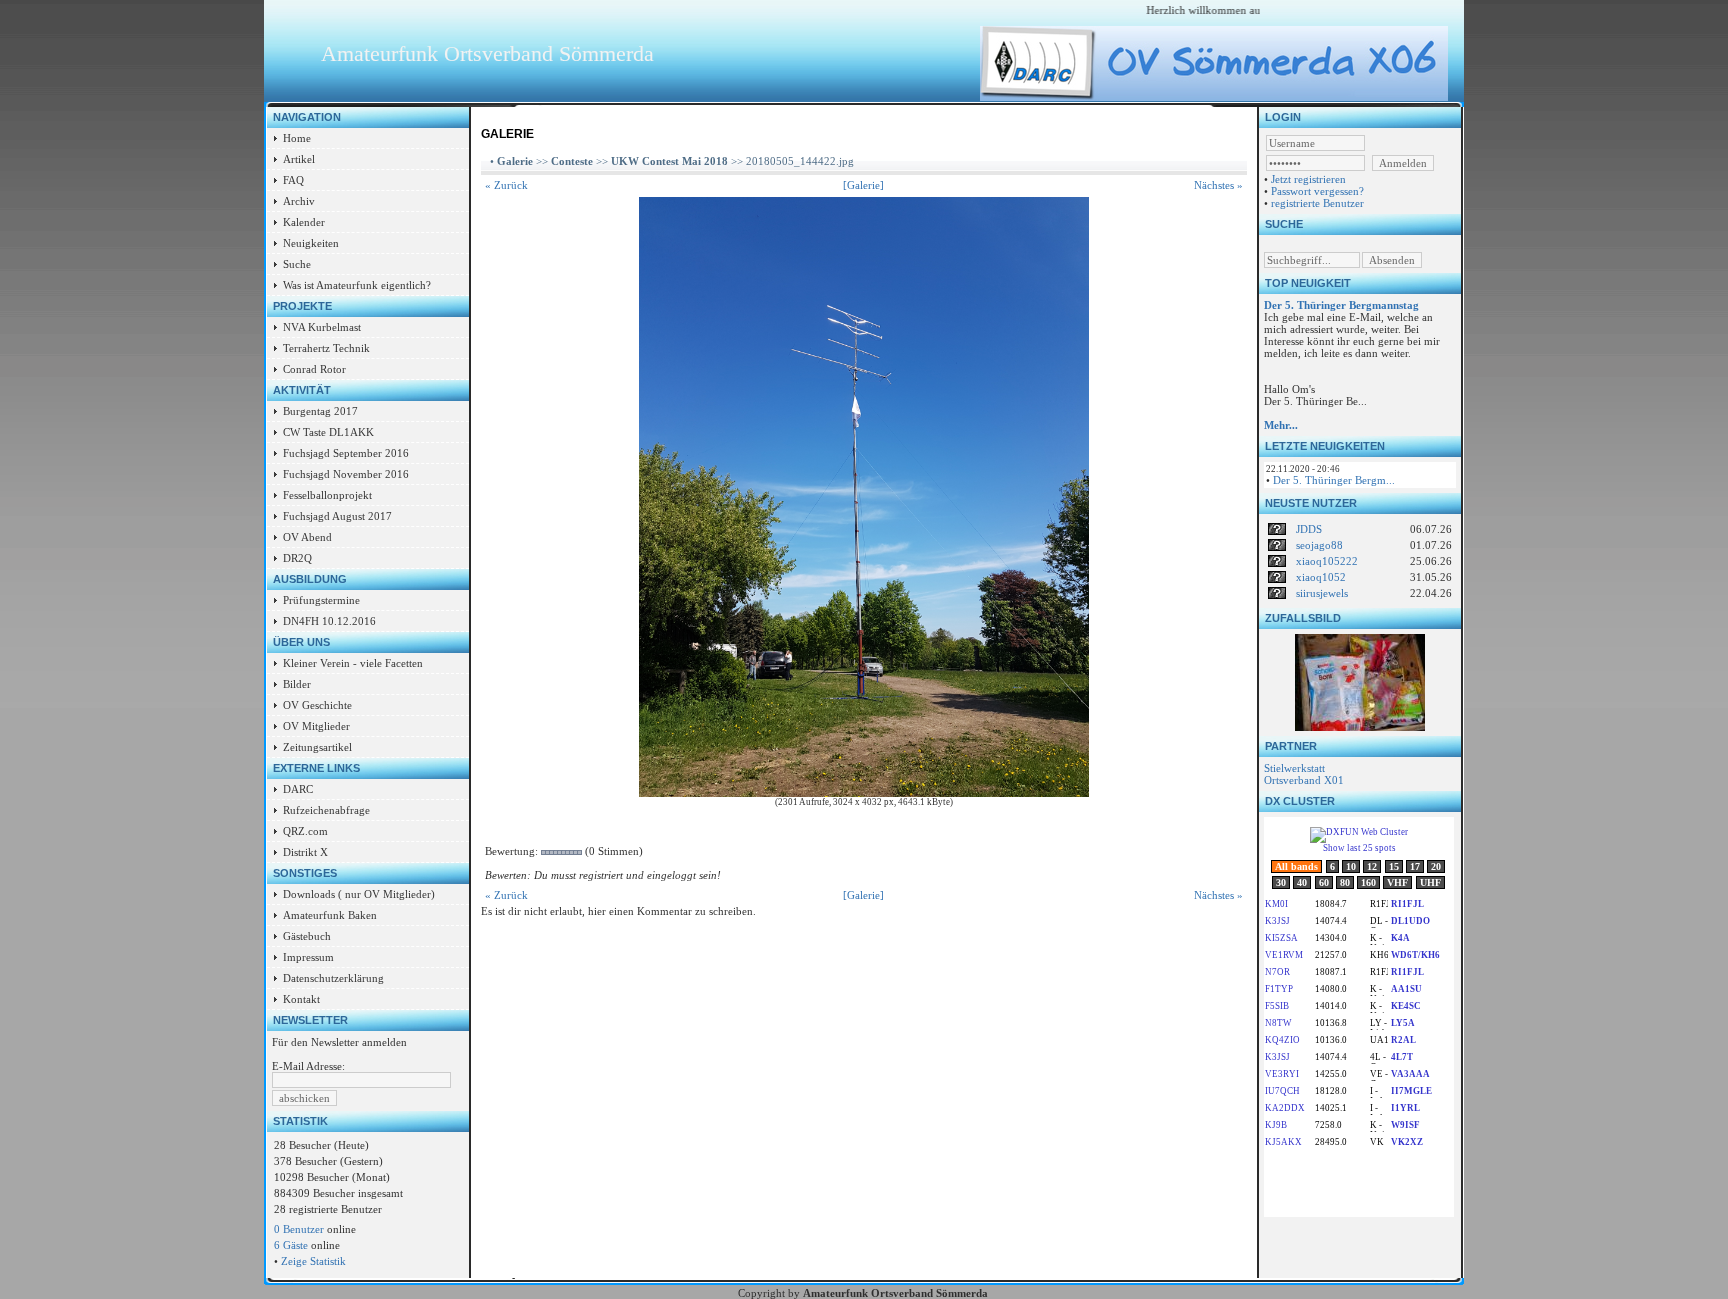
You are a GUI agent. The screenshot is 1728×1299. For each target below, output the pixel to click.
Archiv (299, 201)
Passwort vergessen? (1317, 191)
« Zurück (506, 185)
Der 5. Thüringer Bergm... (1334, 480)
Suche (297, 264)
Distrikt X (305, 852)
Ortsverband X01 (1304, 780)
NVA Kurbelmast (322, 327)
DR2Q (297, 558)
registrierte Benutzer (1317, 203)
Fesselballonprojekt (327, 495)
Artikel (299, 159)
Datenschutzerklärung (333, 978)
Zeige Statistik (313, 1261)
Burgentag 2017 (320, 411)
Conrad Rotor (314, 369)
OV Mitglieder (316, 726)
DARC (298, 789)
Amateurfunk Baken (330, 915)
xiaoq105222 (1327, 561)
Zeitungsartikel (317, 747)
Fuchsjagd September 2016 (346, 453)
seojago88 (1319, 545)
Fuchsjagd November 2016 (346, 474)
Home (297, 138)
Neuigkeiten (311, 243)
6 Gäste (291, 1245)
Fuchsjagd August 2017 (337, 516)
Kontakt (301, 999)
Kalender (304, 222)
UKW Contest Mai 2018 (669, 161)
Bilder (297, 684)
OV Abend (307, 537)
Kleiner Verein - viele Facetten (353, 663)
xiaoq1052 (1321, 577)
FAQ (293, 180)
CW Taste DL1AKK (328, 432)
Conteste (572, 161)
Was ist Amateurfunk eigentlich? (357, 285)
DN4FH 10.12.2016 (329, 621)
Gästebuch (307, 936)
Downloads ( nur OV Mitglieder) (359, 894)
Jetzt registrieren (1308, 179)
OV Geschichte (317, 705)
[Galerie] (863, 185)
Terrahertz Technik (326, 348)
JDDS (1309, 529)
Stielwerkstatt (1294, 768)
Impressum (308, 957)
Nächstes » (1218, 185)
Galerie (515, 161)
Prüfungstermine (321, 600)
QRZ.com (305, 831)
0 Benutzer (299, 1229)
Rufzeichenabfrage (326, 810)
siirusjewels (1322, 593)
